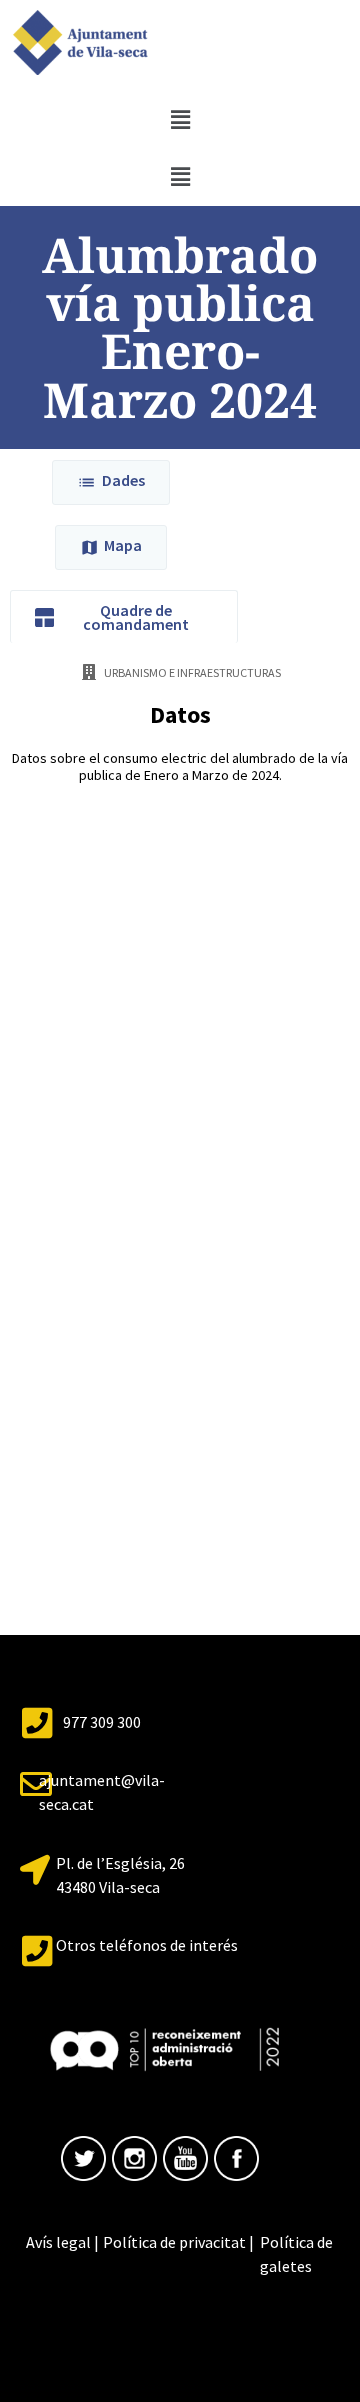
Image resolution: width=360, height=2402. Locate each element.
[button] (180, 119)
